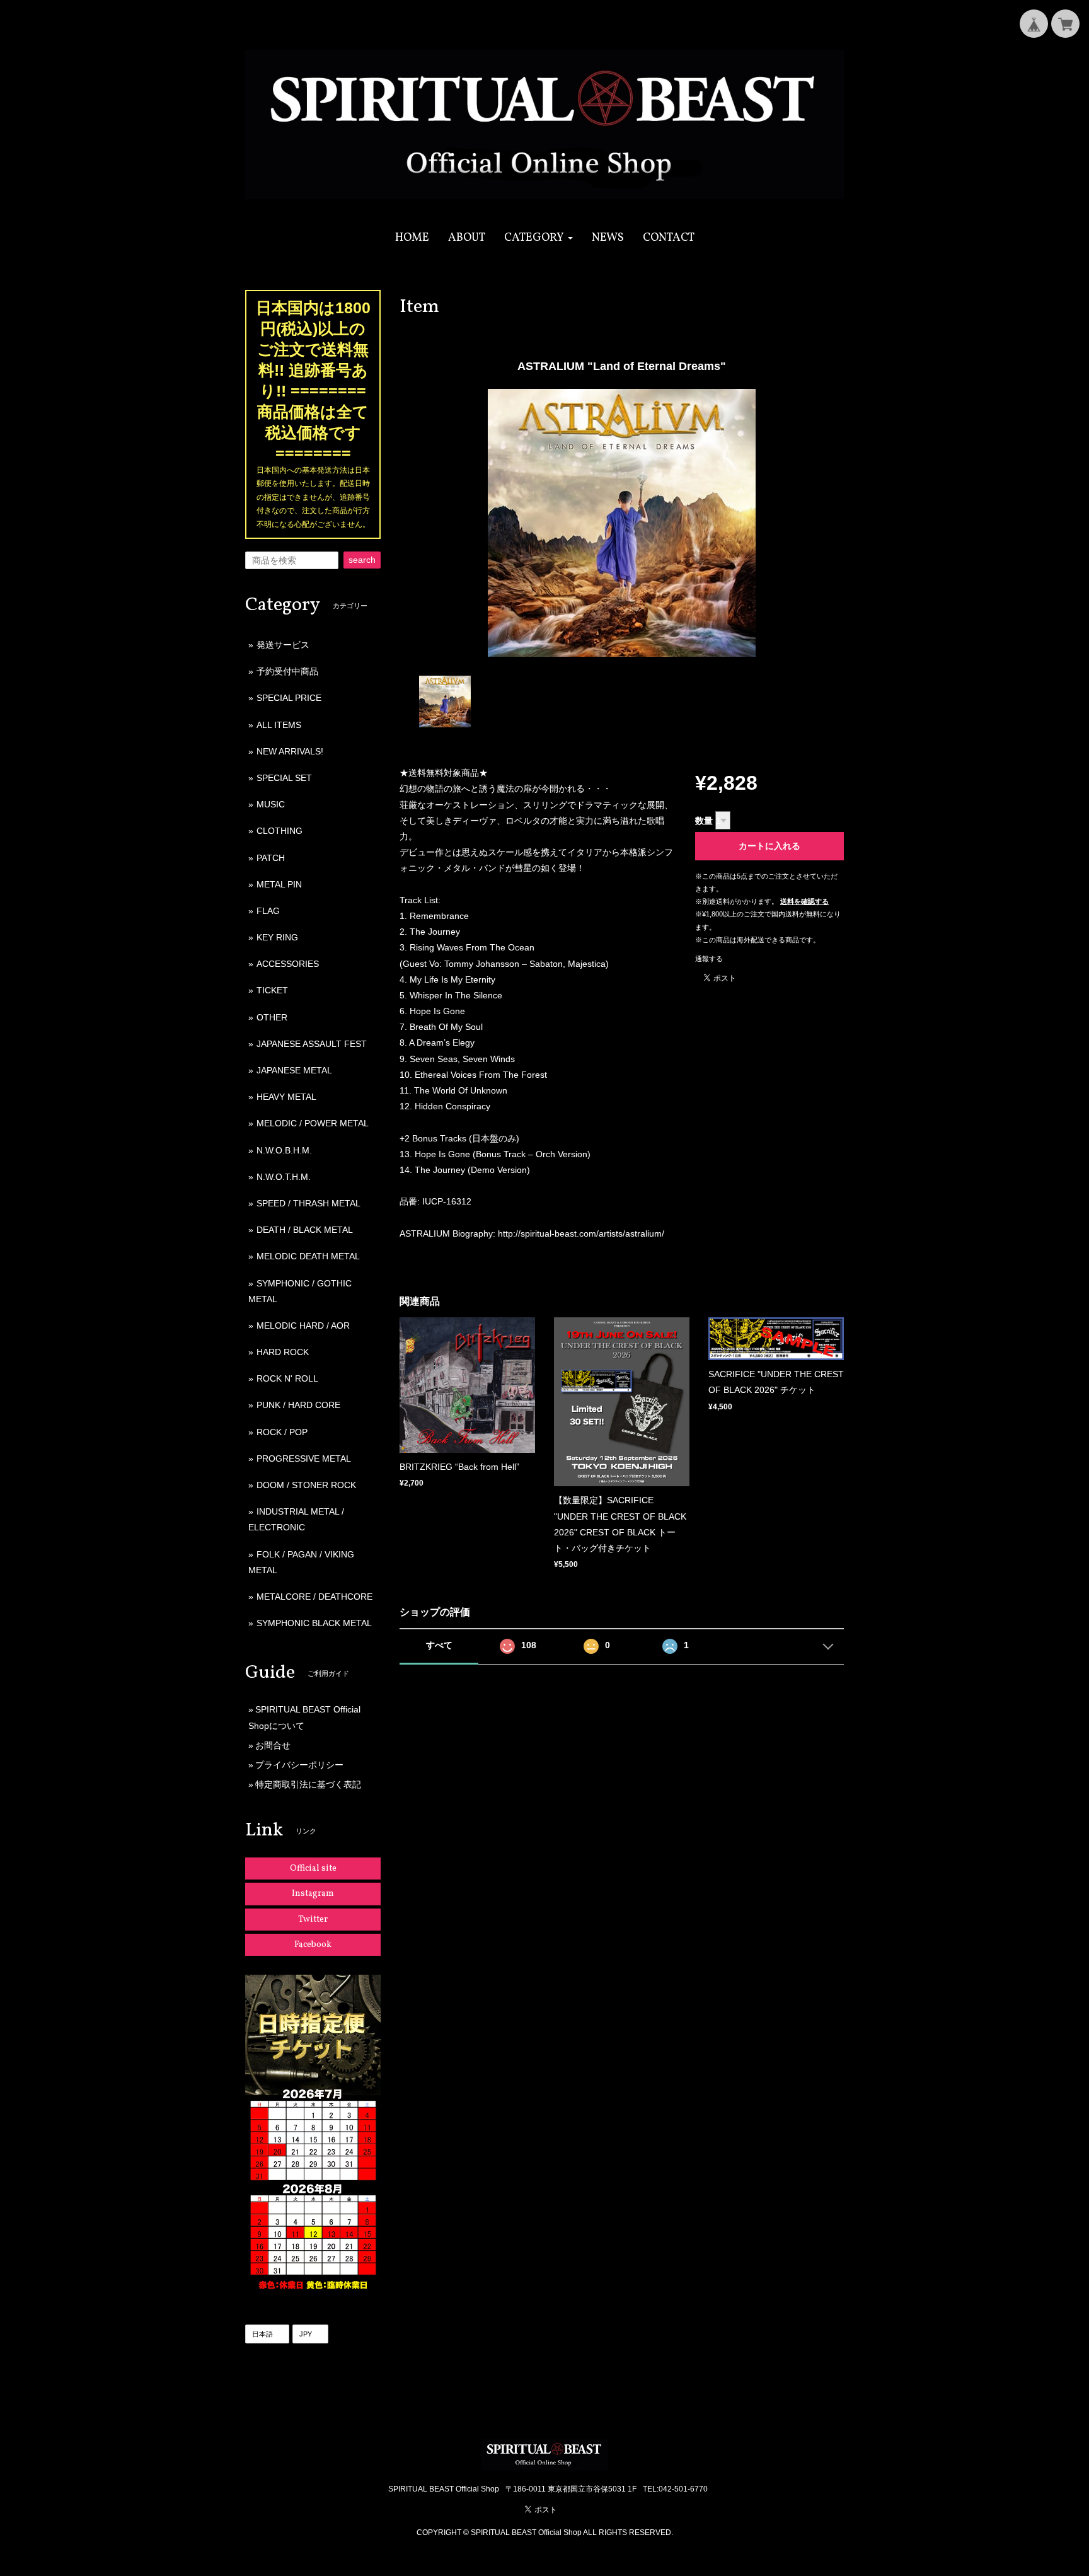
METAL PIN (279, 884)
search (362, 560)
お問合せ (273, 1745)
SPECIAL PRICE (289, 698)
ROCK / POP (282, 1432)
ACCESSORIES (288, 964)
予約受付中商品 (287, 671)
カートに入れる (769, 846)
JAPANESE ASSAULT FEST (312, 1044)
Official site (313, 1868)
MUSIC (271, 804)
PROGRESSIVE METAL (304, 1458)
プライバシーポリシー (299, 1765)
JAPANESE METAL (294, 1070)
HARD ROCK (283, 1352)
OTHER (272, 1017)
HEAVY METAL (286, 1097)
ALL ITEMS (279, 725)
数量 (704, 821)
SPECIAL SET (284, 778)
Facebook (313, 1945)
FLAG (268, 911)
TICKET (272, 990)
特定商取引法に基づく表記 (308, 1784)
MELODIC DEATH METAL (308, 1256)
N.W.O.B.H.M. (284, 1150)
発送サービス (283, 645)
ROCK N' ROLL (287, 1378)
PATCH (271, 858)
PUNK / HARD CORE (298, 1405)
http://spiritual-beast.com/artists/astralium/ (581, 1233)
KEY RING (277, 937)
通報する (709, 959)
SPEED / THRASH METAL (308, 1203)
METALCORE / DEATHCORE (314, 1597)
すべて (439, 1645)
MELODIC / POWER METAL (313, 1123)
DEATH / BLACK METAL (305, 1230)
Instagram (313, 1894)
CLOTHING (279, 831)
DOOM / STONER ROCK (306, 1485)
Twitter (313, 1920)
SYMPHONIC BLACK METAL (314, 1623)
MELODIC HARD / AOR (303, 1326)
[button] (539, 238)
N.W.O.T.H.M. (284, 1177)
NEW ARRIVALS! (290, 751)
